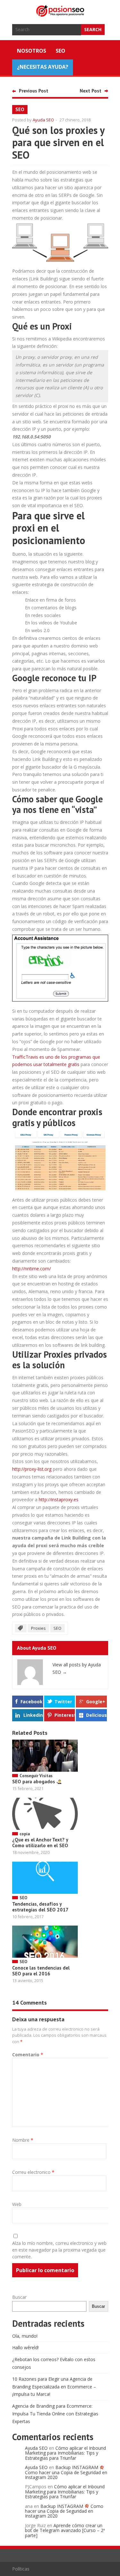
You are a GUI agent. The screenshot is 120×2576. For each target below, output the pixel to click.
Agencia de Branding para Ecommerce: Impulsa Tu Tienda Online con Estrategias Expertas (55, 2414)
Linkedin (33, 1715)
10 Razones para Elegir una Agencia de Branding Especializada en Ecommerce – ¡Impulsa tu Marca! (54, 2387)
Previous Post (34, 91)
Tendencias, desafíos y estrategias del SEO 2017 (40, 1907)
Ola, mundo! (25, 2336)
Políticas (21, 2569)
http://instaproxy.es (59, 1500)
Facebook (32, 1702)
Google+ (96, 1702)
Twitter (63, 1702)
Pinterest (65, 1715)
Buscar (19, 2297)
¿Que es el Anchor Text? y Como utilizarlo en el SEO (40, 1843)
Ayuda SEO (43, 120)
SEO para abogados (34, 1782)
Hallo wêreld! (25, 2347)
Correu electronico (33, 2172)
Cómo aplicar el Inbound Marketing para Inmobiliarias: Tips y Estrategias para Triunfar (65, 2453)
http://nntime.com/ (32, 1269)
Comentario (28, 2055)
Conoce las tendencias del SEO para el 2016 (41, 1971)
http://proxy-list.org (32, 1469)
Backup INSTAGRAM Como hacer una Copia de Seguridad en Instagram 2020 (66, 2472)
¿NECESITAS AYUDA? (43, 67)
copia (25, 1834)
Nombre (23, 2140)
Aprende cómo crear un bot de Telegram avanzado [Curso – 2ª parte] (65, 2530)
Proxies (38, 1628)
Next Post (91, 91)
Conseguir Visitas (36, 1776)
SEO (60, 51)
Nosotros (32, 51)
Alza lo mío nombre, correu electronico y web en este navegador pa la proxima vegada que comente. (59, 2250)
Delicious (96, 1715)
